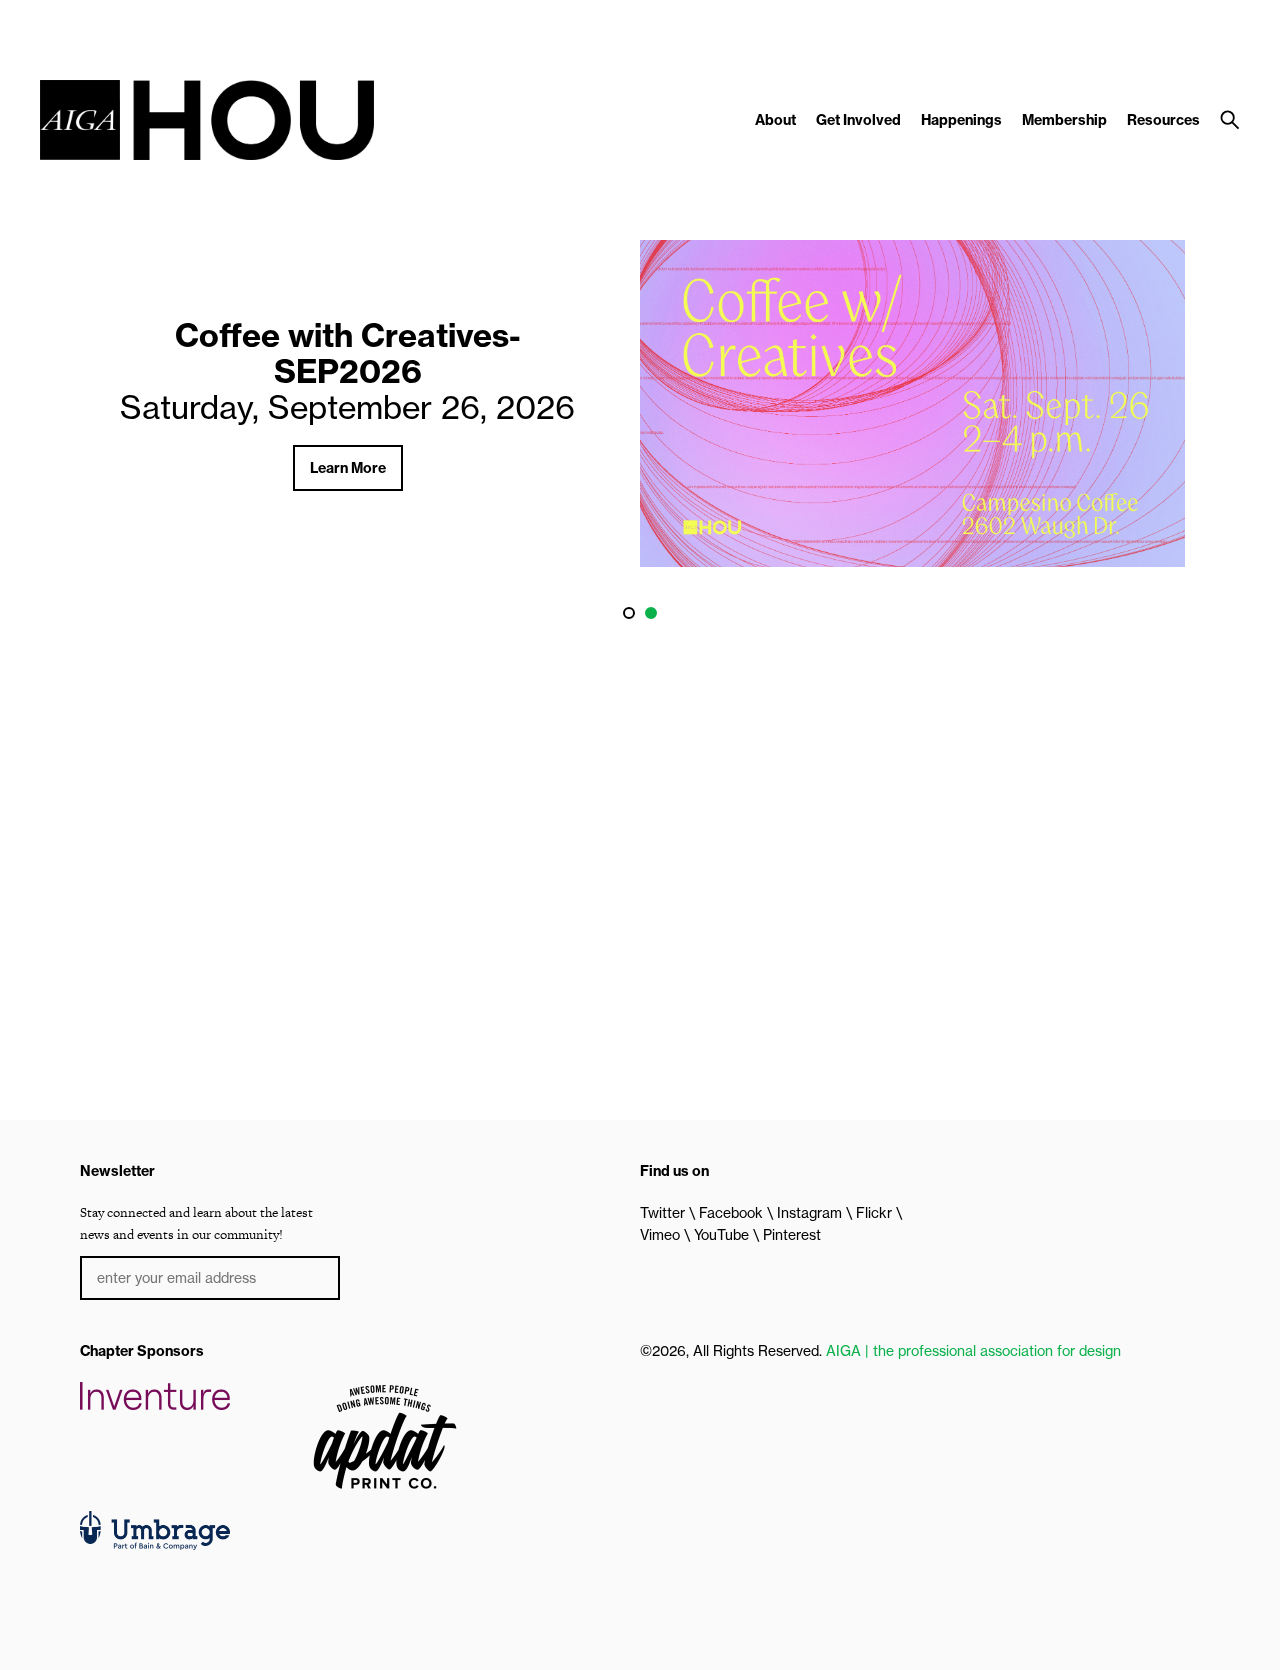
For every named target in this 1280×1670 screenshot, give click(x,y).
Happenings (961, 120)
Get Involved (858, 120)
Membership (1064, 120)
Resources (1163, 120)
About (775, 120)
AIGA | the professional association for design (973, 1351)
